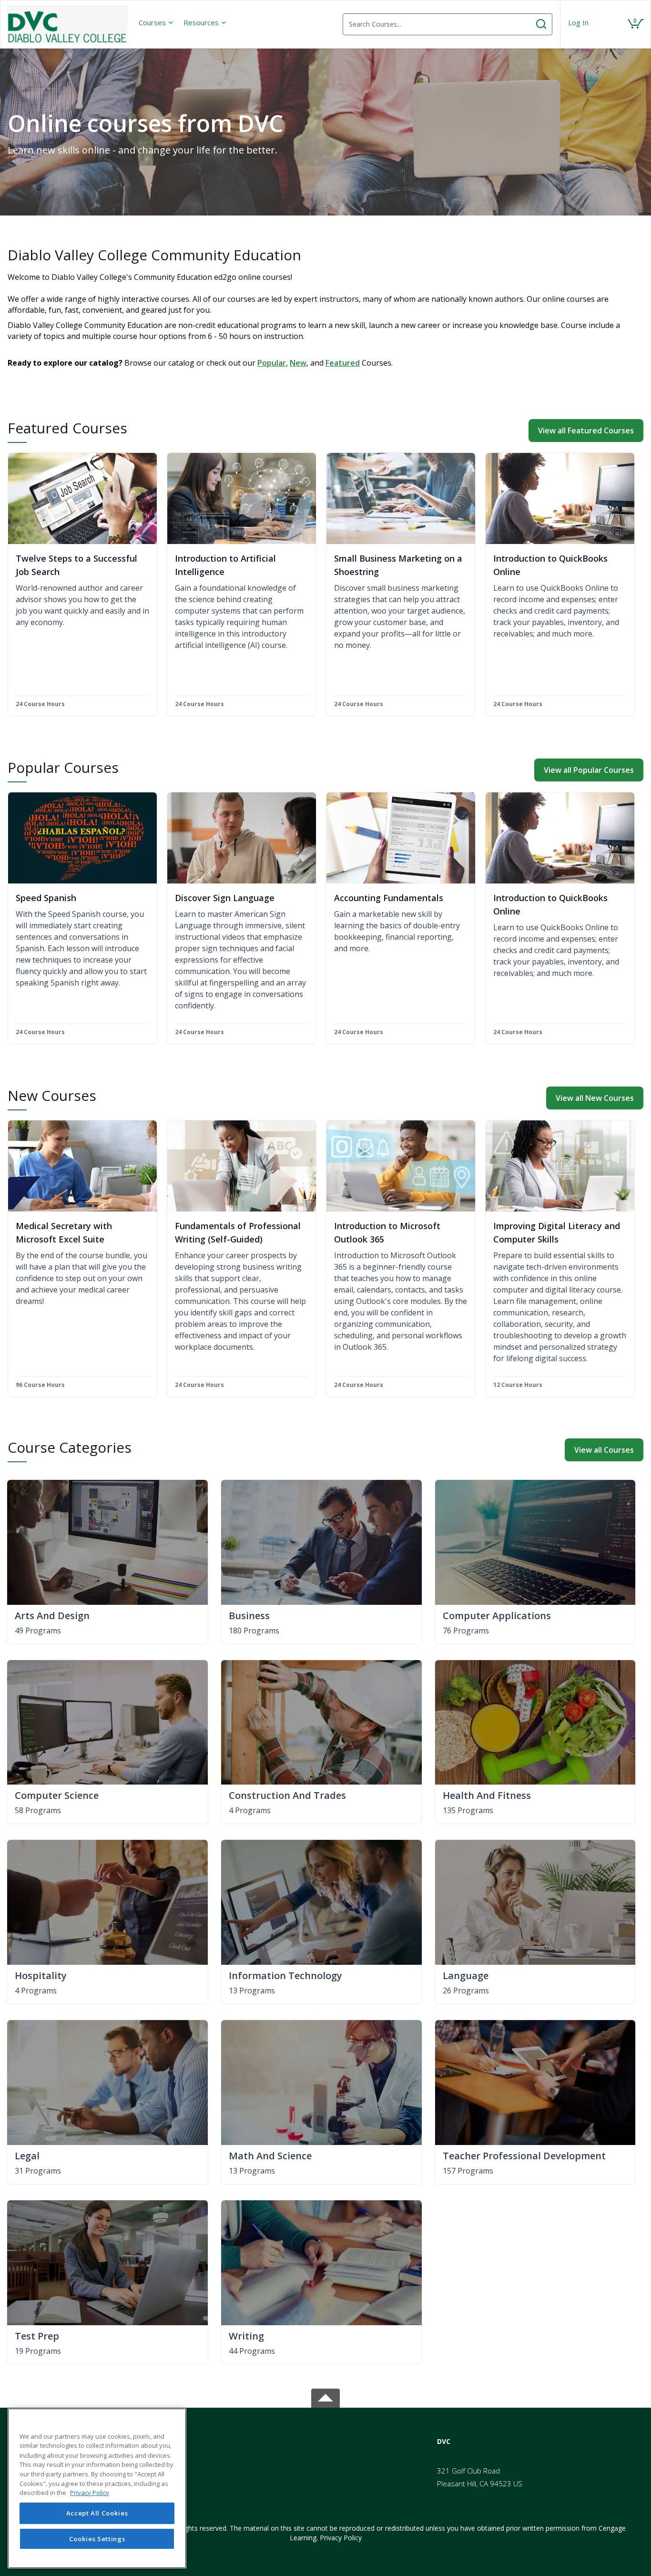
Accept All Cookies (97, 2513)
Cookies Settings (97, 2539)
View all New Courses (595, 1098)
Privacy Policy (341, 2538)
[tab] (534, 2442)
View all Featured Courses (586, 431)
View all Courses (604, 1450)
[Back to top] (325, 2396)
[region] (97, 2488)
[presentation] (156, 22)
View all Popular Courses (589, 770)
